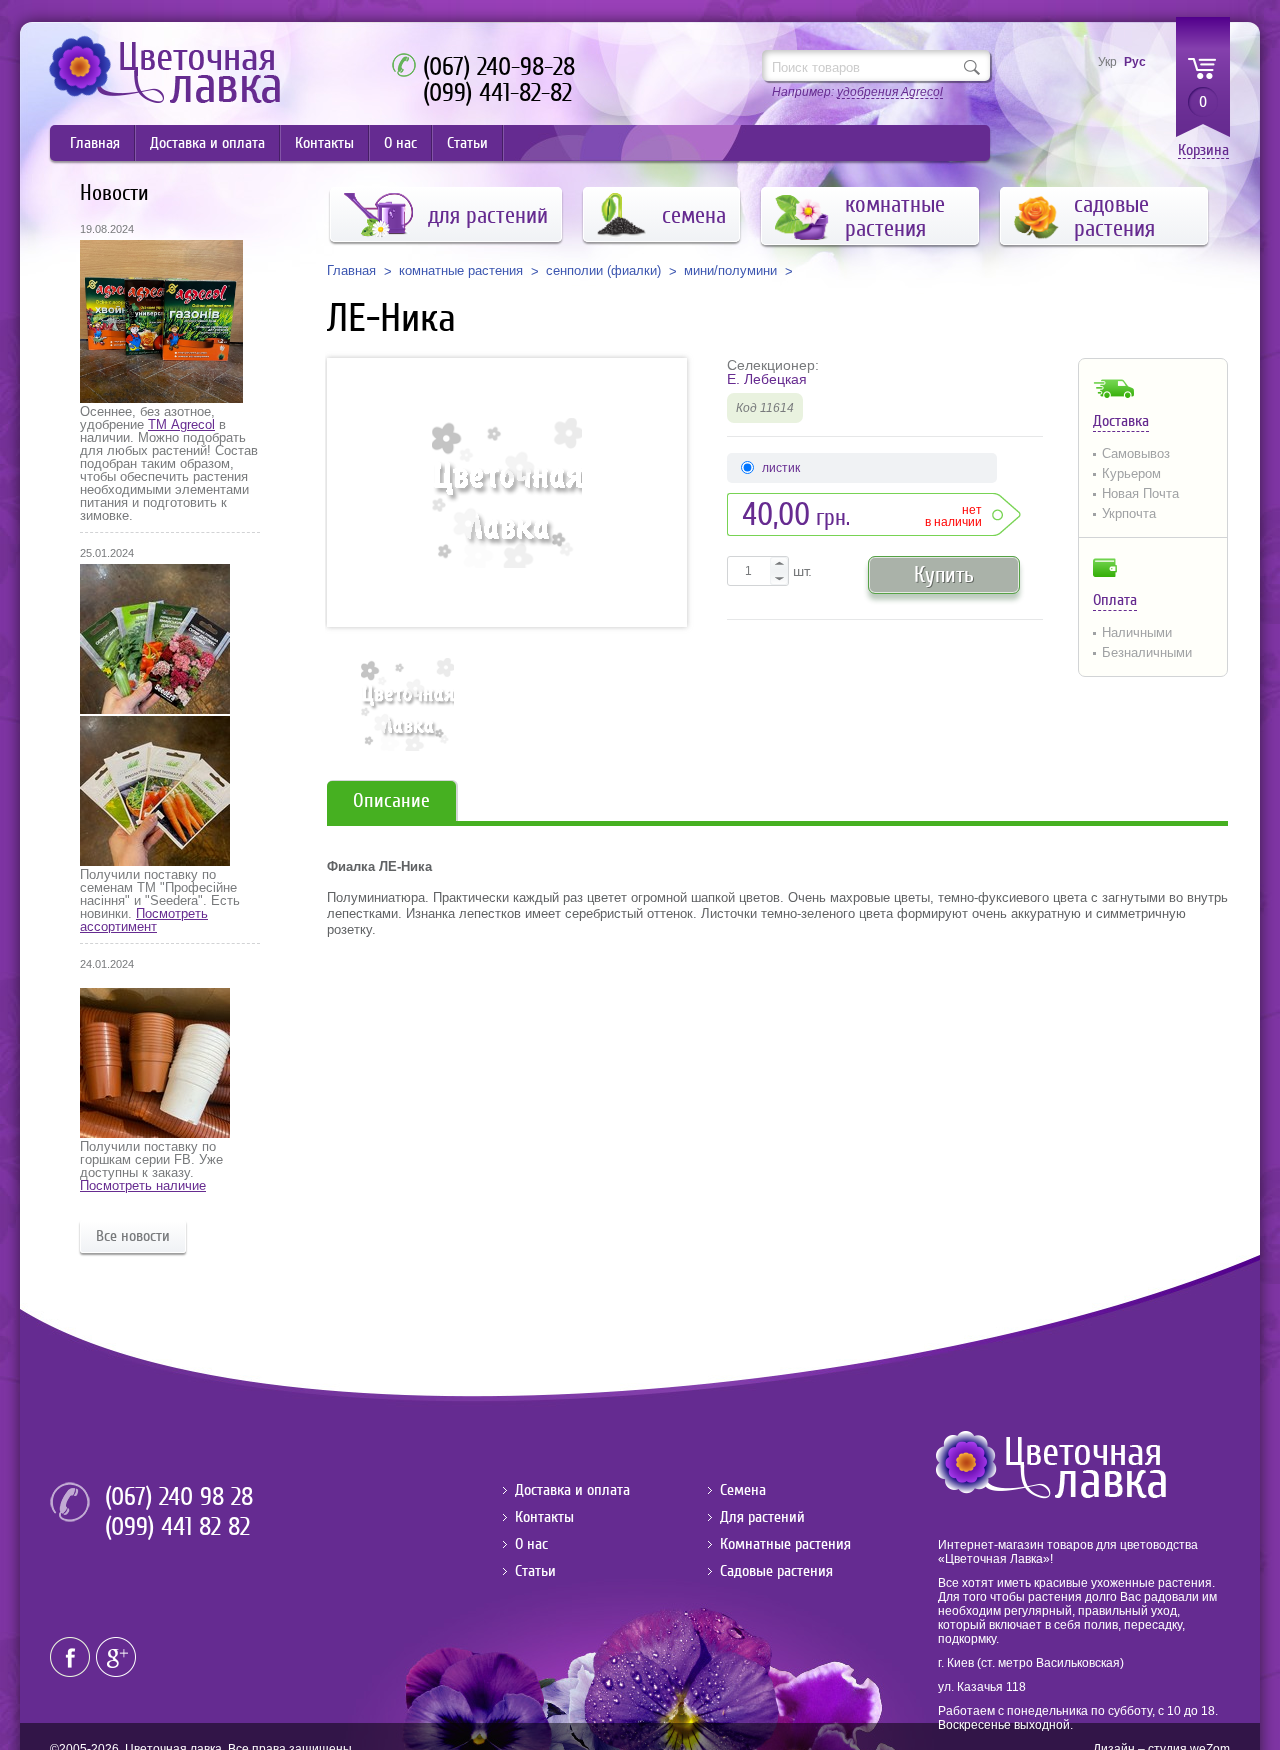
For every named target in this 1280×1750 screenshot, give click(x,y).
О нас (400, 143)
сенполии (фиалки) (603, 271)
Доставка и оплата (207, 143)
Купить (944, 574)
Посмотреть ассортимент (144, 920)
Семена (743, 1490)
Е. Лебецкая (767, 379)
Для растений (762, 1517)
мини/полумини (730, 271)
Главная (95, 143)
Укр (1107, 62)
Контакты (324, 143)
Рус (1135, 62)
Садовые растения (776, 1571)
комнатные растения (461, 271)
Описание (391, 800)
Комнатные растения (785, 1544)
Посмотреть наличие (143, 1185)
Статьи (467, 143)
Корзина (1203, 150)
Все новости (133, 1236)
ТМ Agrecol (181, 424)
